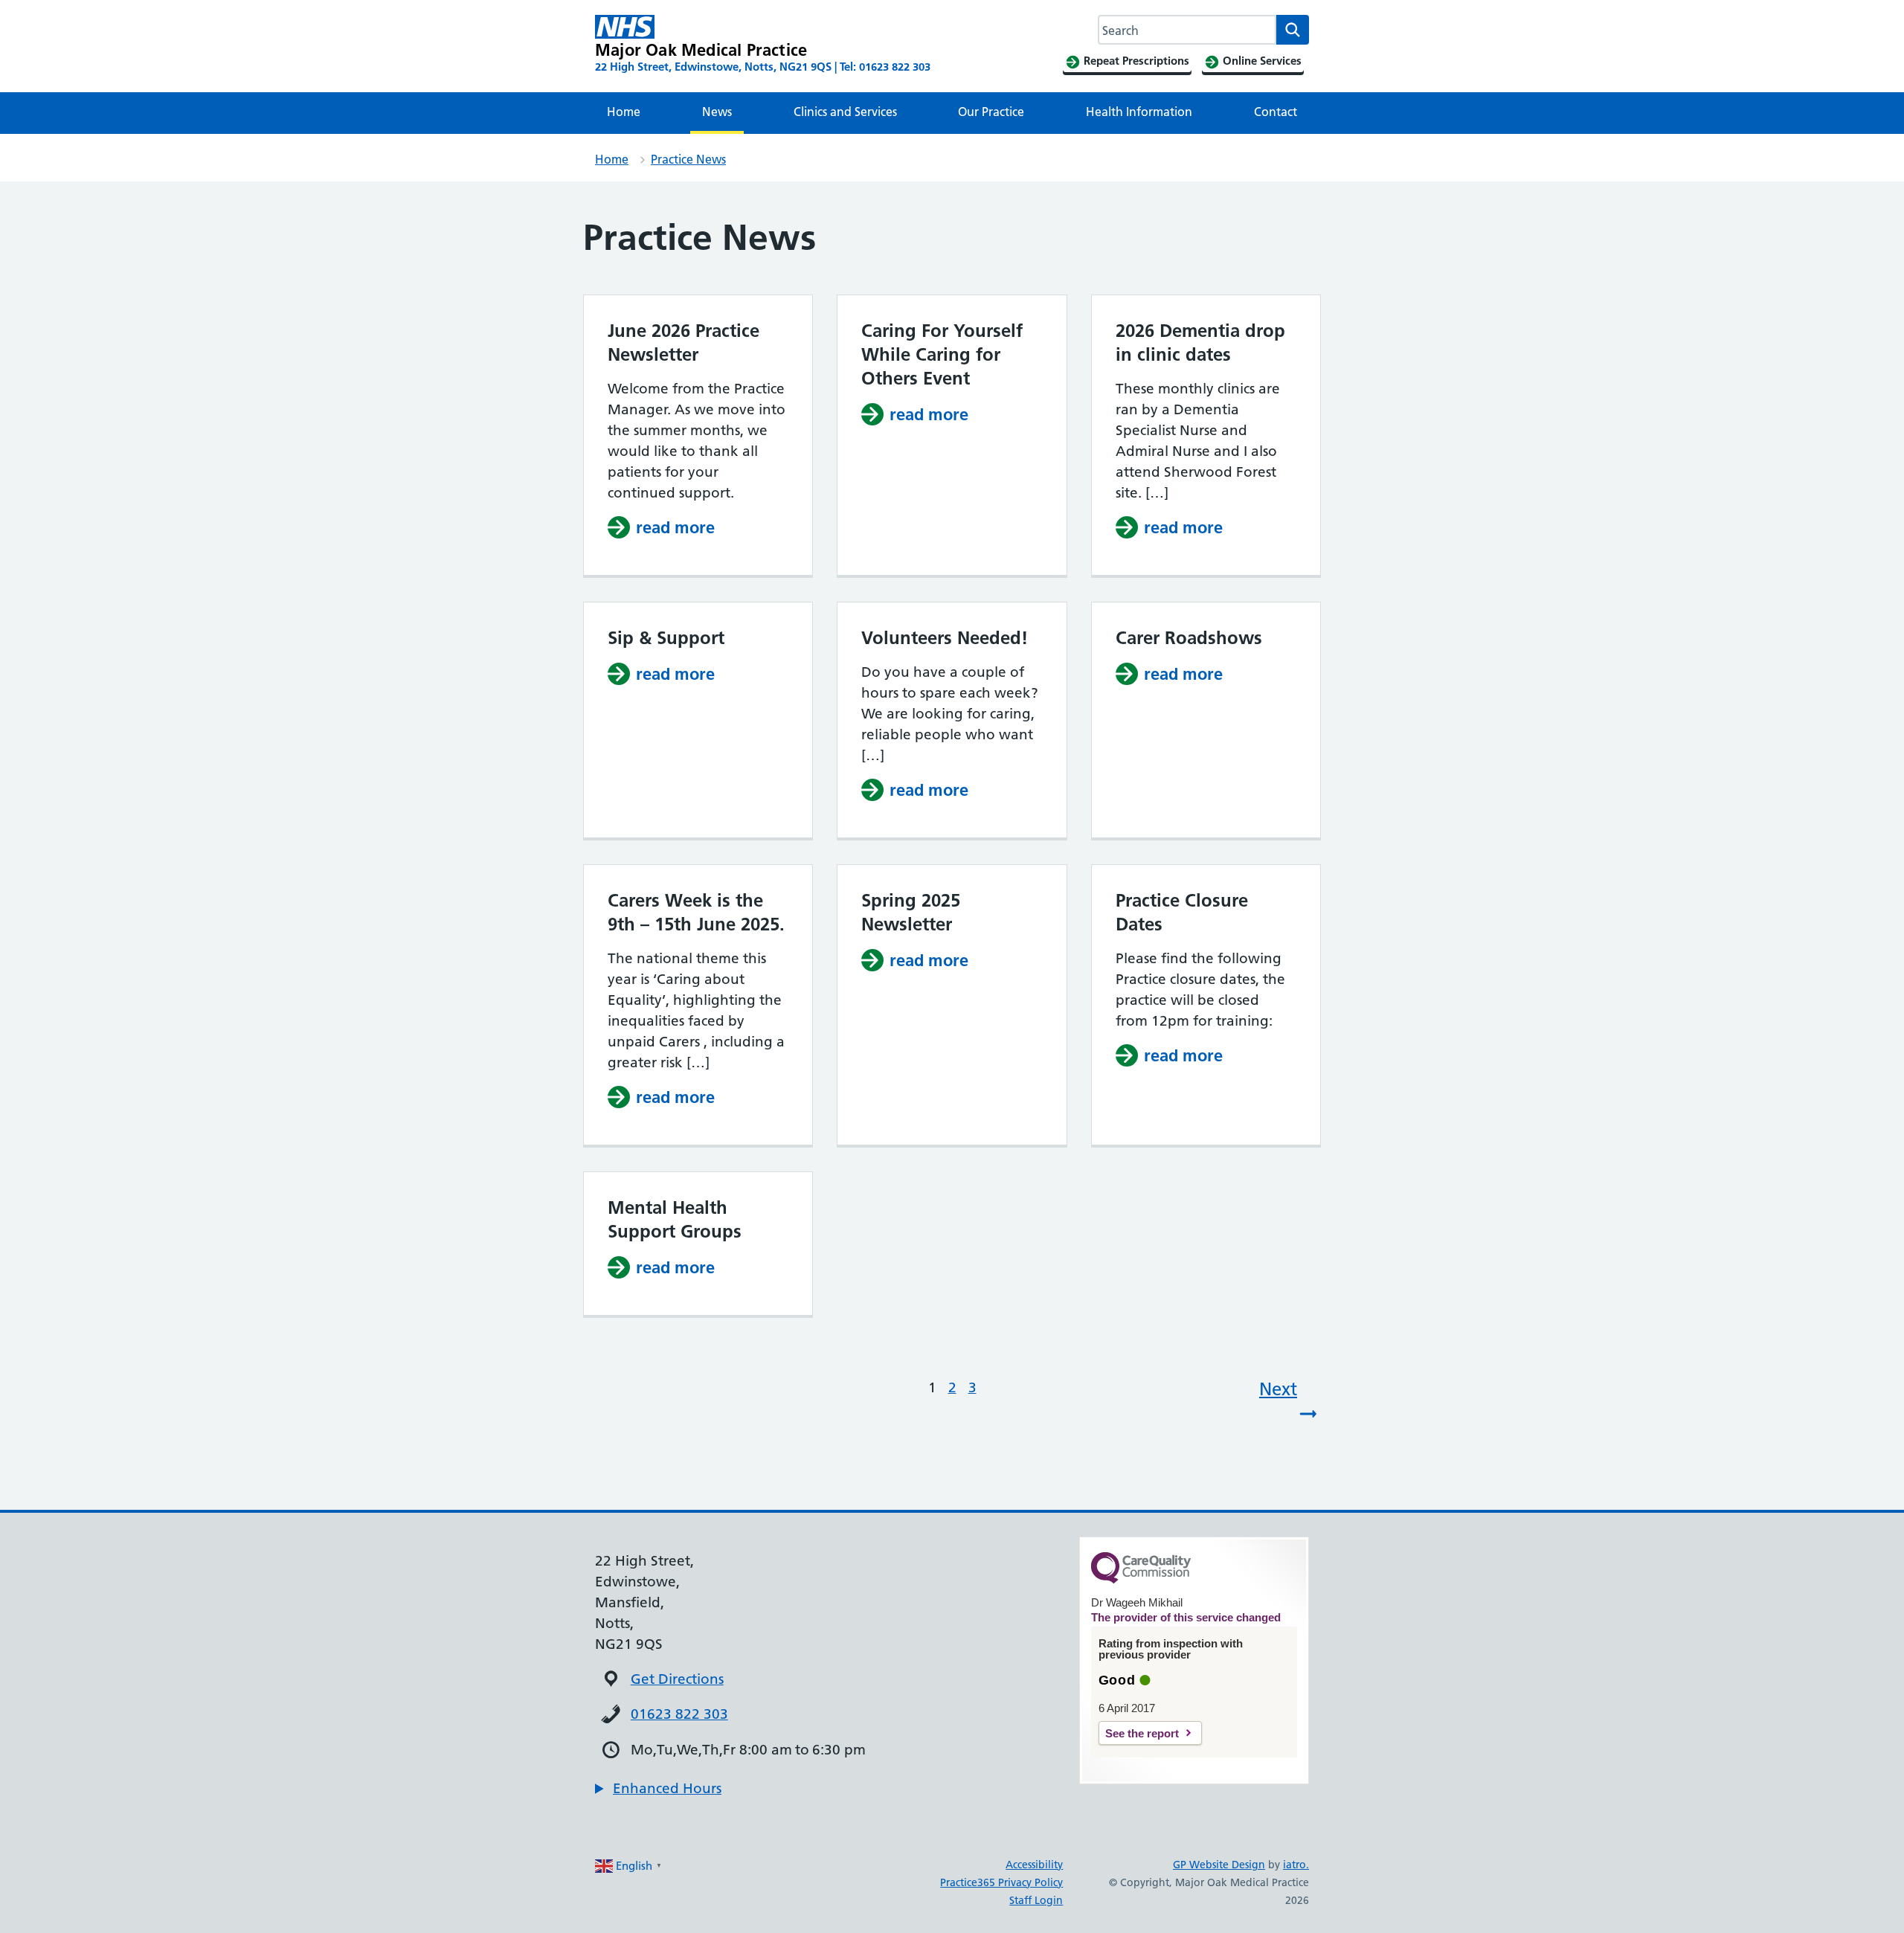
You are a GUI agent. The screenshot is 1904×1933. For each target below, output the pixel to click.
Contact (1276, 112)
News (717, 112)
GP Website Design (1219, 1865)
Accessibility (1034, 1865)
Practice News (688, 159)
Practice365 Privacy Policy (1001, 1882)
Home (624, 112)
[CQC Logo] (1141, 1580)
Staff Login (1036, 1900)
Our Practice (991, 112)
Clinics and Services (845, 112)
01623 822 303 (679, 1714)
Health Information (1139, 112)
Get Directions (677, 1679)
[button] (658, 1789)
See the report (1142, 1733)
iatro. (1296, 1865)
